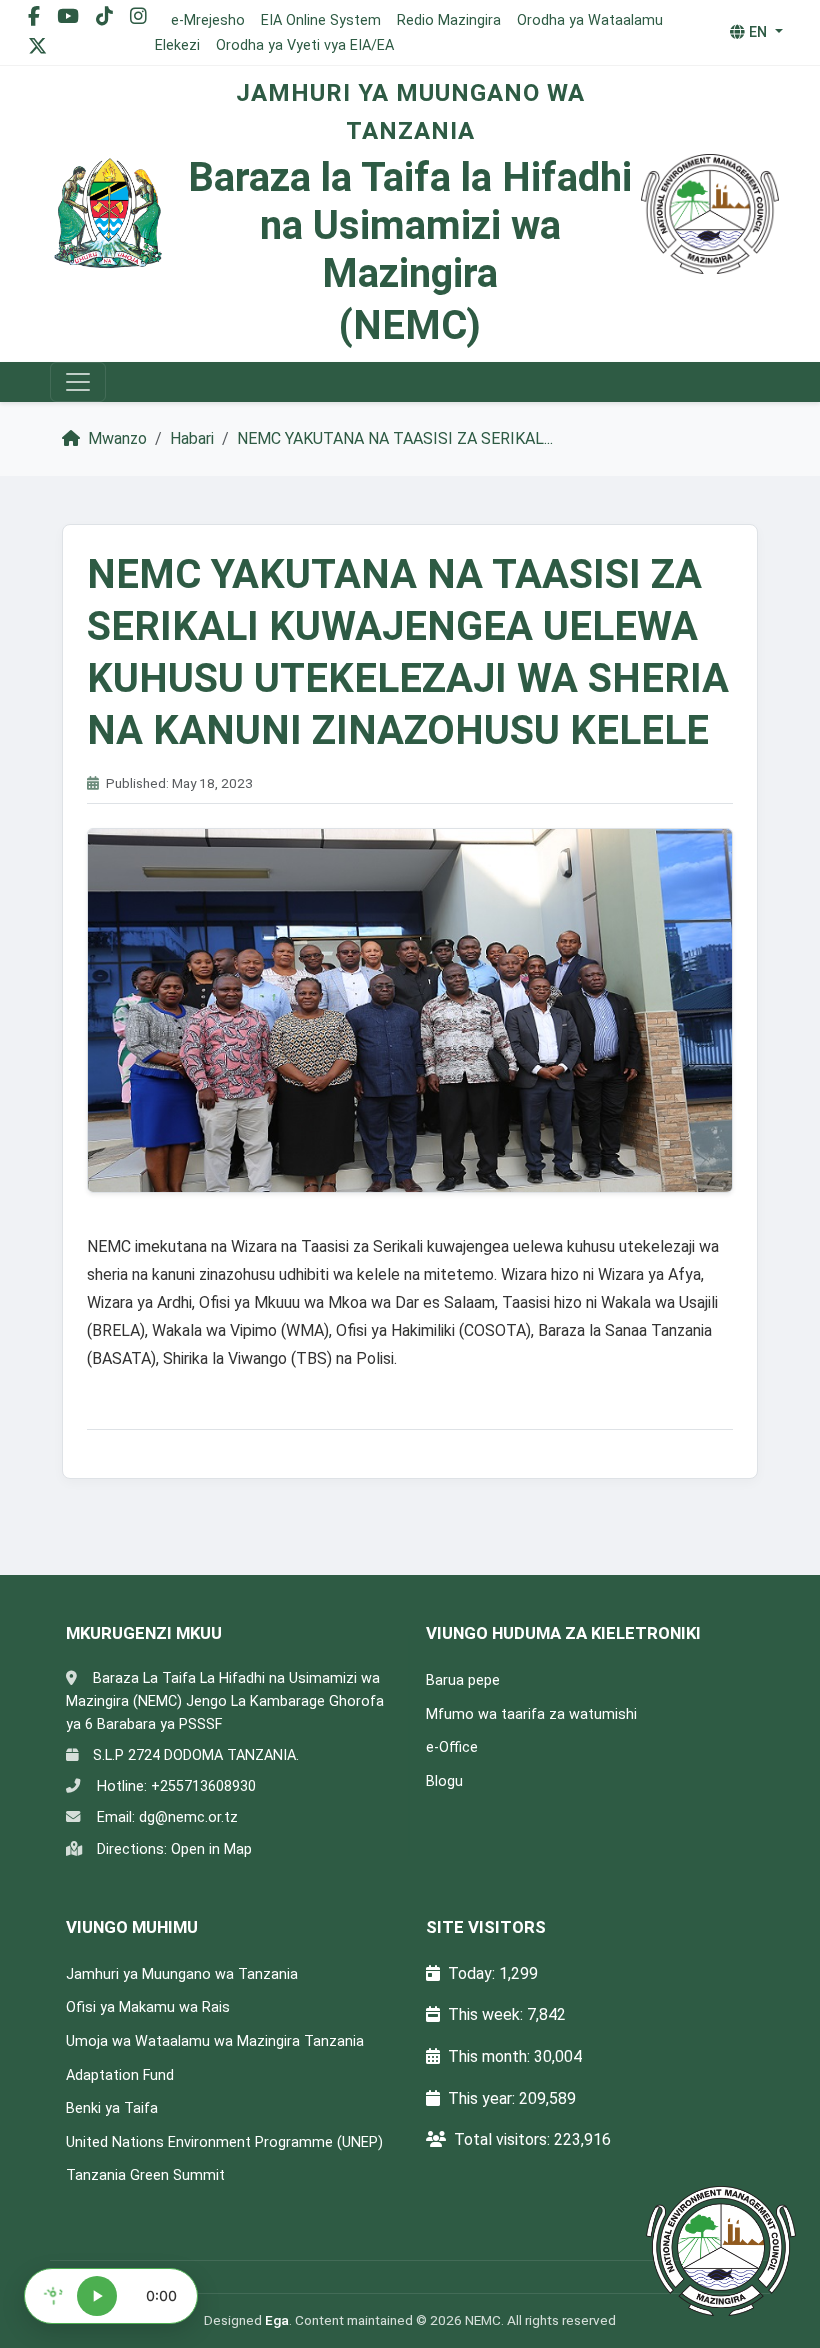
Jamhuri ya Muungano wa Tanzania (182, 1974)
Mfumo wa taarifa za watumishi (531, 1714)
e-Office (452, 1747)
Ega (277, 2320)
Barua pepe (463, 1680)
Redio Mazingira (449, 20)
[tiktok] (107, 16)
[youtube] (70, 16)
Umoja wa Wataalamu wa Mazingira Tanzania (215, 2041)
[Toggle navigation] (78, 382)
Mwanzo (115, 438)
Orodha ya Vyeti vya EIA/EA (305, 45)
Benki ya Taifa (112, 2108)
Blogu (444, 1781)
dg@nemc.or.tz (188, 1817)
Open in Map (211, 1849)
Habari (192, 438)
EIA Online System (321, 20)
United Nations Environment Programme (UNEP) (224, 2142)
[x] (37, 46)
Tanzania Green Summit (145, 2175)
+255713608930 (203, 1786)
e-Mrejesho (208, 20)
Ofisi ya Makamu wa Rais (148, 2007)
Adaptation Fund (120, 2075)
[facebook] (36, 16)
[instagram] (138, 16)
